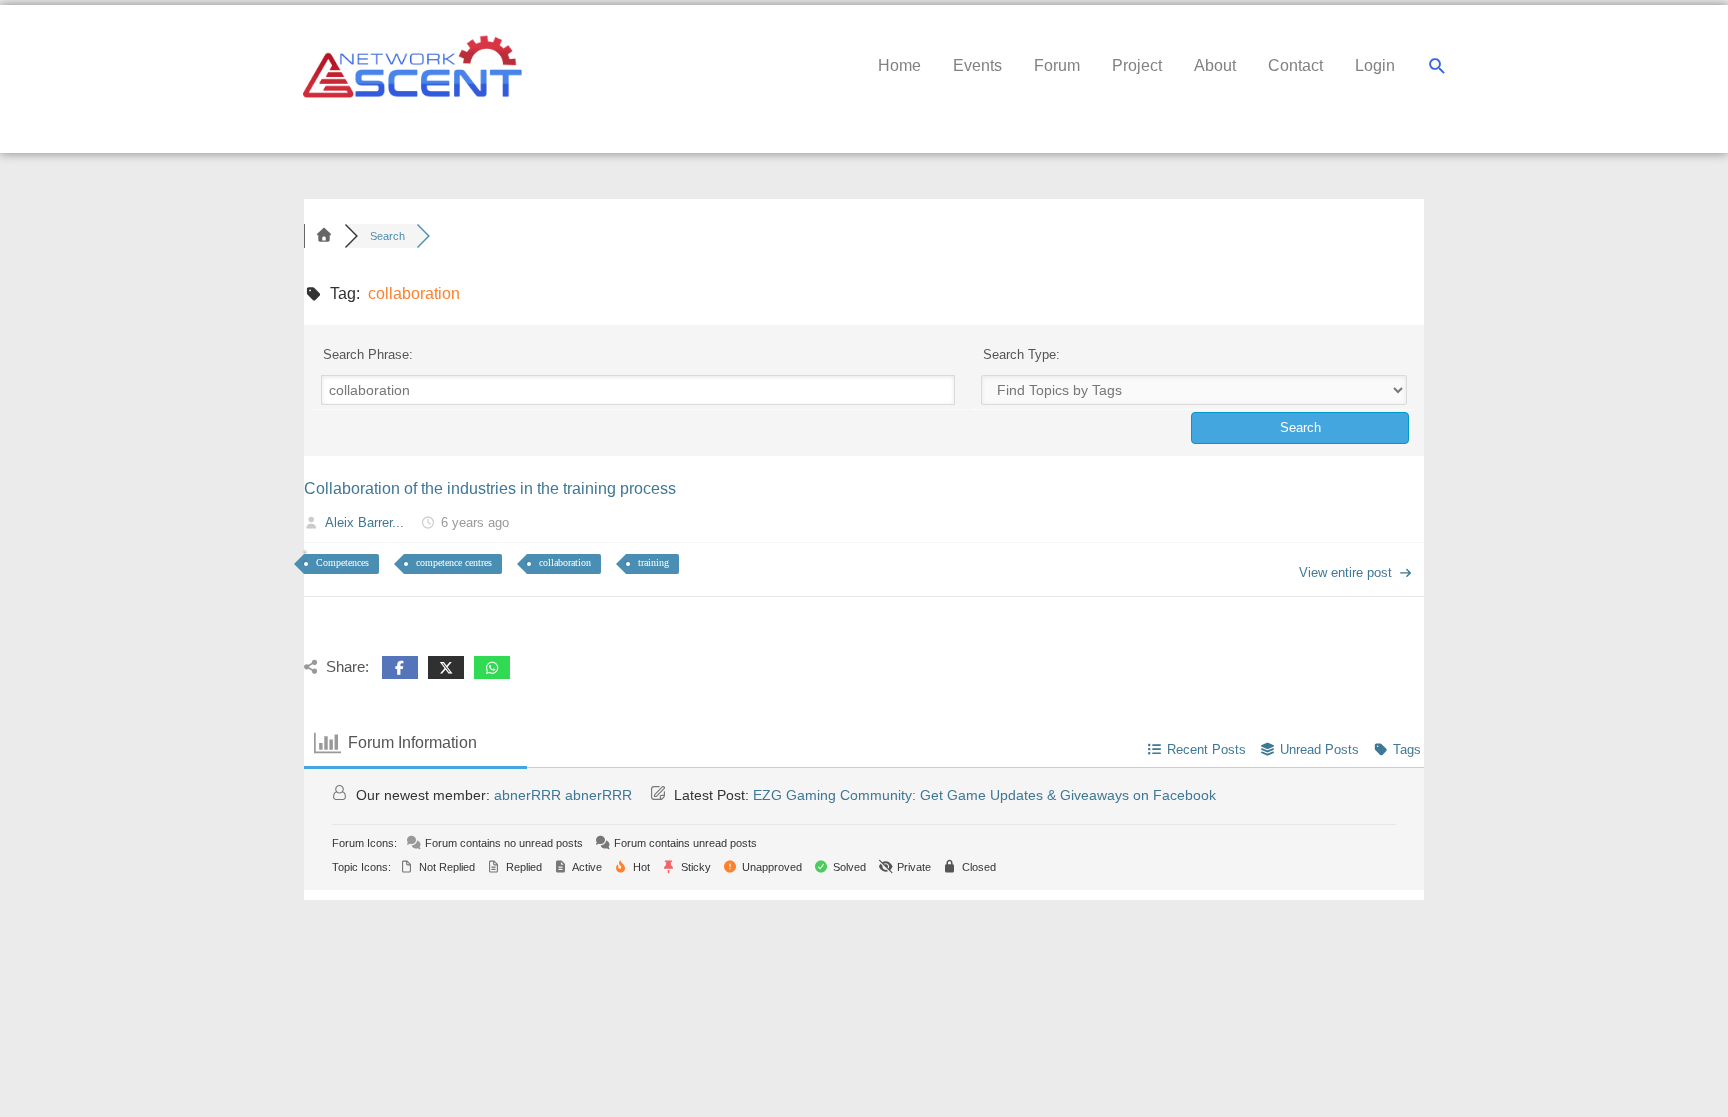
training (653, 562)
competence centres (454, 562)
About (1215, 65)
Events (977, 65)
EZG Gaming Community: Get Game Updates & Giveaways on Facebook (984, 795)
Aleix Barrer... (364, 522)
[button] (1437, 66)
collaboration (565, 562)
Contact (1295, 65)
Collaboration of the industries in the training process (490, 488)
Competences (342, 562)
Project (1137, 65)
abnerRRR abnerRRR (563, 795)
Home (899, 65)
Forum (1057, 65)
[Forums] (324, 236)
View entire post (1345, 572)
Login (1375, 65)
